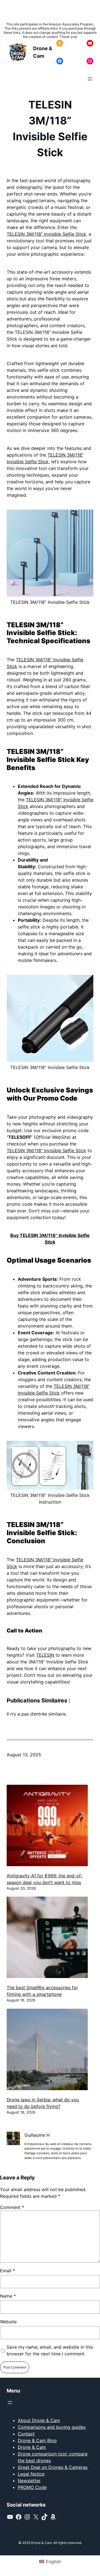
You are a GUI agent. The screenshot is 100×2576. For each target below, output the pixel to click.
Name (8, 2296)
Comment (12, 2207)
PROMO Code (32, 2487)
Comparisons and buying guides (52, 2427)
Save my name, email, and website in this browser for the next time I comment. (50, 2350)
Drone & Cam (32, 2447)
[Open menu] (90, 79)
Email (7, 2271)
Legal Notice (31, 2474)
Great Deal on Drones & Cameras (53, 2467)
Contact (26, 2434)
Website (8, 2322)
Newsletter (29, 2481)
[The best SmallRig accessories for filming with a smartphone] (47, 1938)
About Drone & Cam (39, 2420)
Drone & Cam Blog (37, 2440)
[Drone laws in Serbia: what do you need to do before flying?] (47, 2050)
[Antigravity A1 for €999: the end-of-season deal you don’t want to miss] (47, 1826)
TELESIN (45, 1655)
